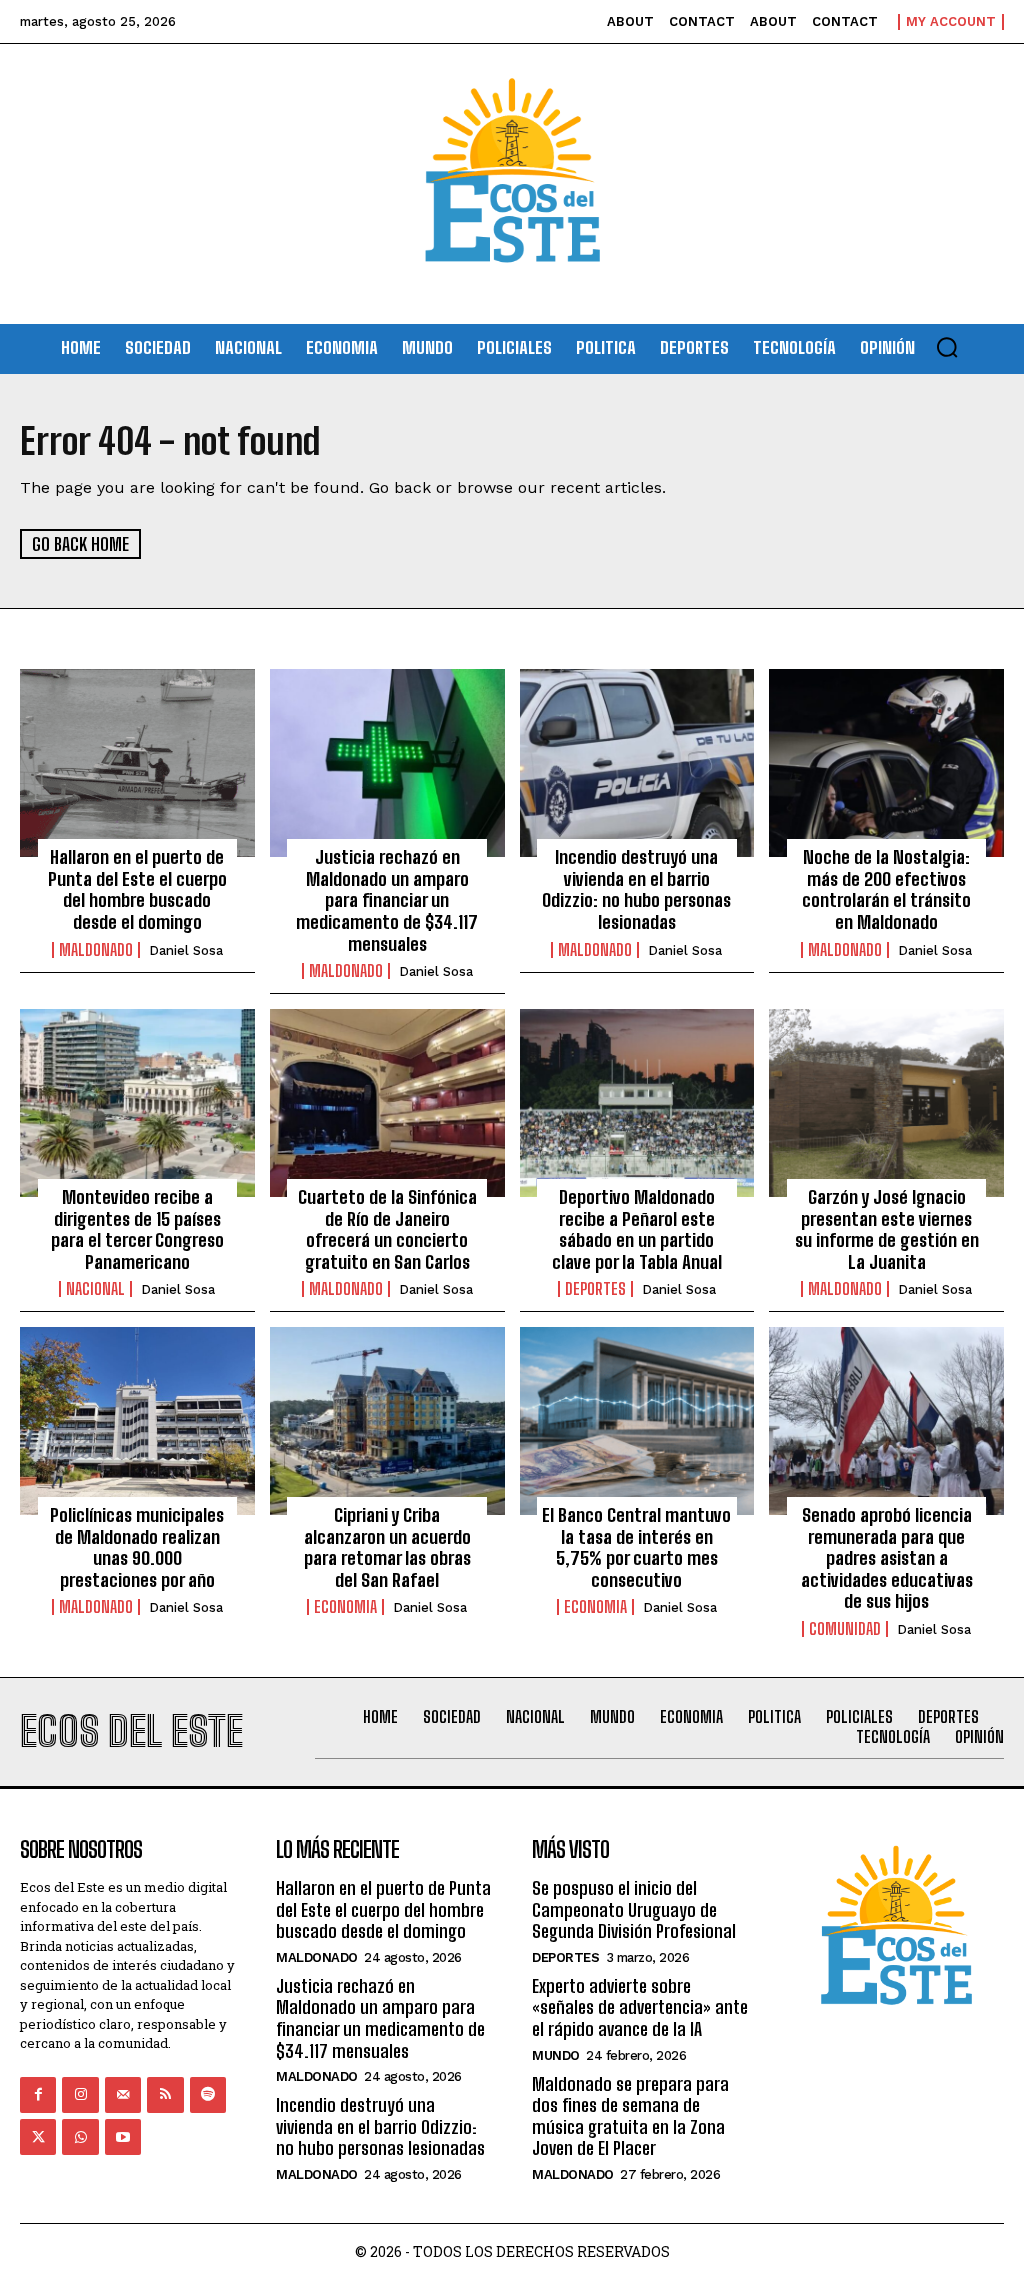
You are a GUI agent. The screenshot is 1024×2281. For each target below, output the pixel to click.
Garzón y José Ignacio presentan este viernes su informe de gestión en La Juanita (887, 1229)
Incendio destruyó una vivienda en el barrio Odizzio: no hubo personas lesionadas (636, 889)
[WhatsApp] (80, 2137)
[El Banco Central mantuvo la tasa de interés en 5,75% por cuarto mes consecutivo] (637, 1421)
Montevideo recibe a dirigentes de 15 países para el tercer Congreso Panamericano (137, 1229)
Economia (345, 1607)
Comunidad (845, 1629)
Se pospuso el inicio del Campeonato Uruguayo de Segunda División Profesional (634, 1909)
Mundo (556, 2055)
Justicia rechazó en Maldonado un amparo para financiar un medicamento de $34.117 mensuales (387, 900)
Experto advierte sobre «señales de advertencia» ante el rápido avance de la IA (640, 2007)
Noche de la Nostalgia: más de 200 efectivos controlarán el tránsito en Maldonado (886, 889)
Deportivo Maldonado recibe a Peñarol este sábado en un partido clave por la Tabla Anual (637, 1229)
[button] (947, 347)
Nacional (95, 1289)
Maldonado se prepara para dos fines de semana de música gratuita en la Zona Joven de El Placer (630, 2116)
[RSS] (165, 2095)
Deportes (595, 1289)
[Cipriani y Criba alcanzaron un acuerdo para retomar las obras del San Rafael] (387, 1421)
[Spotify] (208, 2095)
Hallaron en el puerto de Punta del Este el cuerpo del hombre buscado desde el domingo (137, 889)
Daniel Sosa (186, 950)
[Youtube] (123, 2137)
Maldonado (96, 950)
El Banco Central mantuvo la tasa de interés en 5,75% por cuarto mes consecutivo (636, 1547)
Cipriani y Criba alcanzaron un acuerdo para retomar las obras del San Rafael (387, 1547)
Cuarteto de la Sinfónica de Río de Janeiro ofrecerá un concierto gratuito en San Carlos (387, 1229)
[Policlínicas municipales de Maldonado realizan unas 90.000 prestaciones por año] (137, 1421)
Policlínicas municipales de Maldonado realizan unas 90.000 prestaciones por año (137, 1547)
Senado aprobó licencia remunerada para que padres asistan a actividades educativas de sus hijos (887, 1558)
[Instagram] (80, 2095)
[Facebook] (38, 2095)
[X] (38, 2137)
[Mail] (123, 2095)
